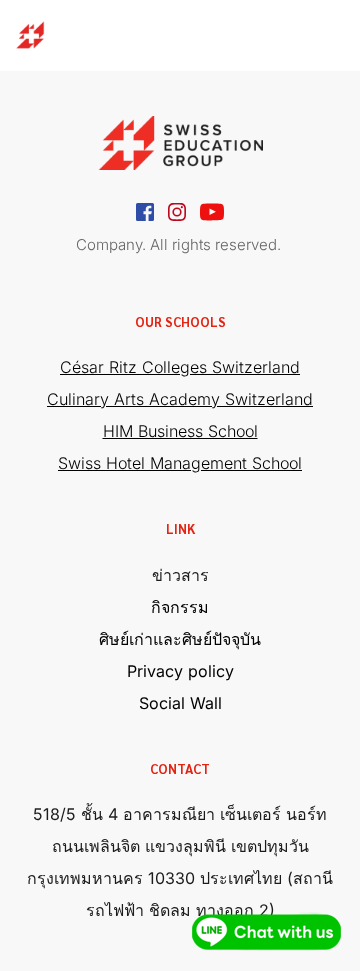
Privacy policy (180, 671)
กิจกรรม (180, 607)
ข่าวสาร (180, 575)
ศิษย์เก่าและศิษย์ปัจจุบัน (180, 639)
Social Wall (180, 703)
